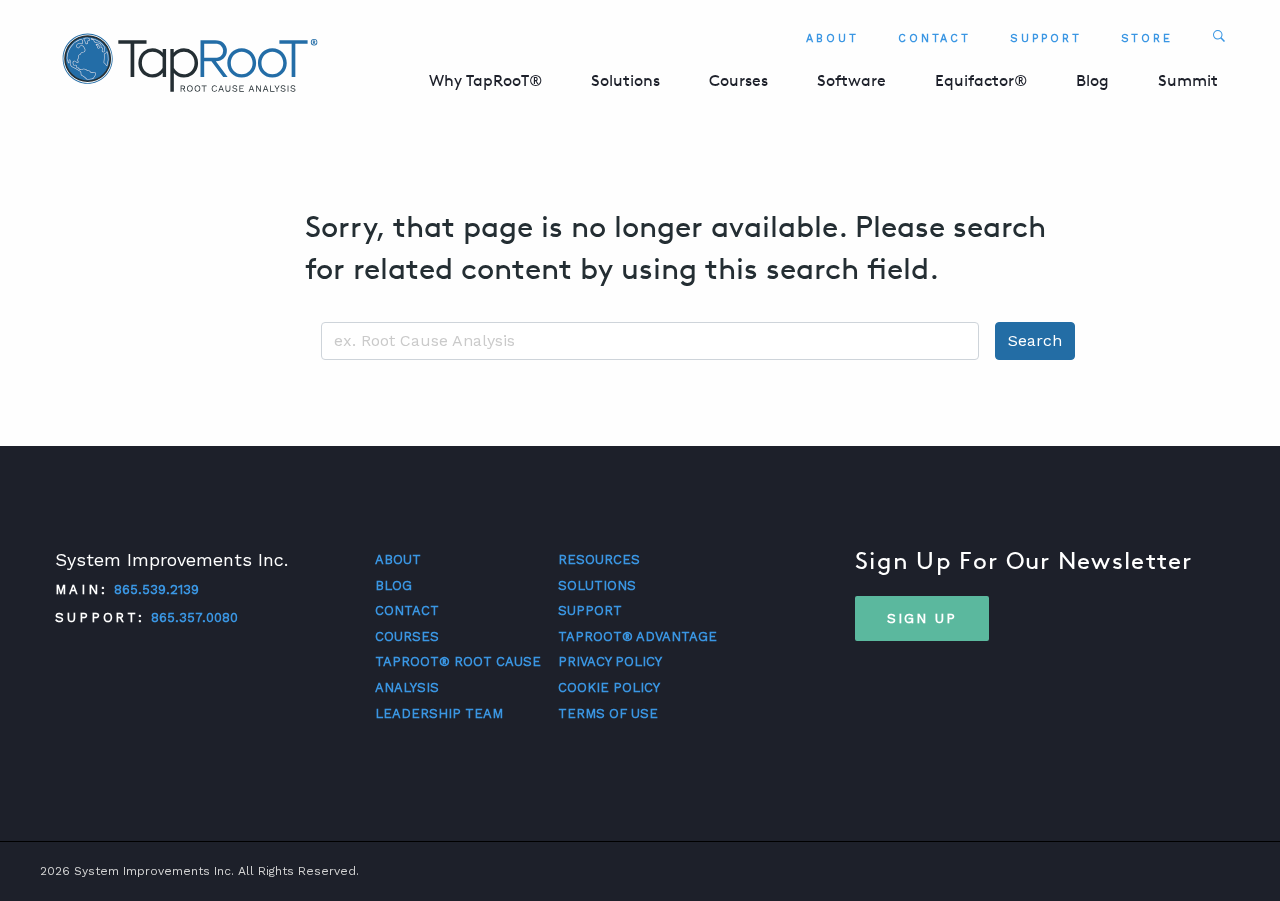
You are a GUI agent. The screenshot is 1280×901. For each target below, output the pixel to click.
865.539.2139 (156, 589)
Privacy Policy (610, 661)
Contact (934, 38)
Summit (1188, 80)
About (832, 38)
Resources (599, 559)
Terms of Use (608, 713)
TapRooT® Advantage (637, 636)
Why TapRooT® (485, 80)
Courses (738, 80)
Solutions (625, 80)
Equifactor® (981, 80)
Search (1035, 340)
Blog (1092, 80)
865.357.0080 (194, 617)
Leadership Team (439, 713)
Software (851, 80)
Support (1045, 38)
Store (1147, 38)
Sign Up (922, 618)
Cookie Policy (609, 687)
